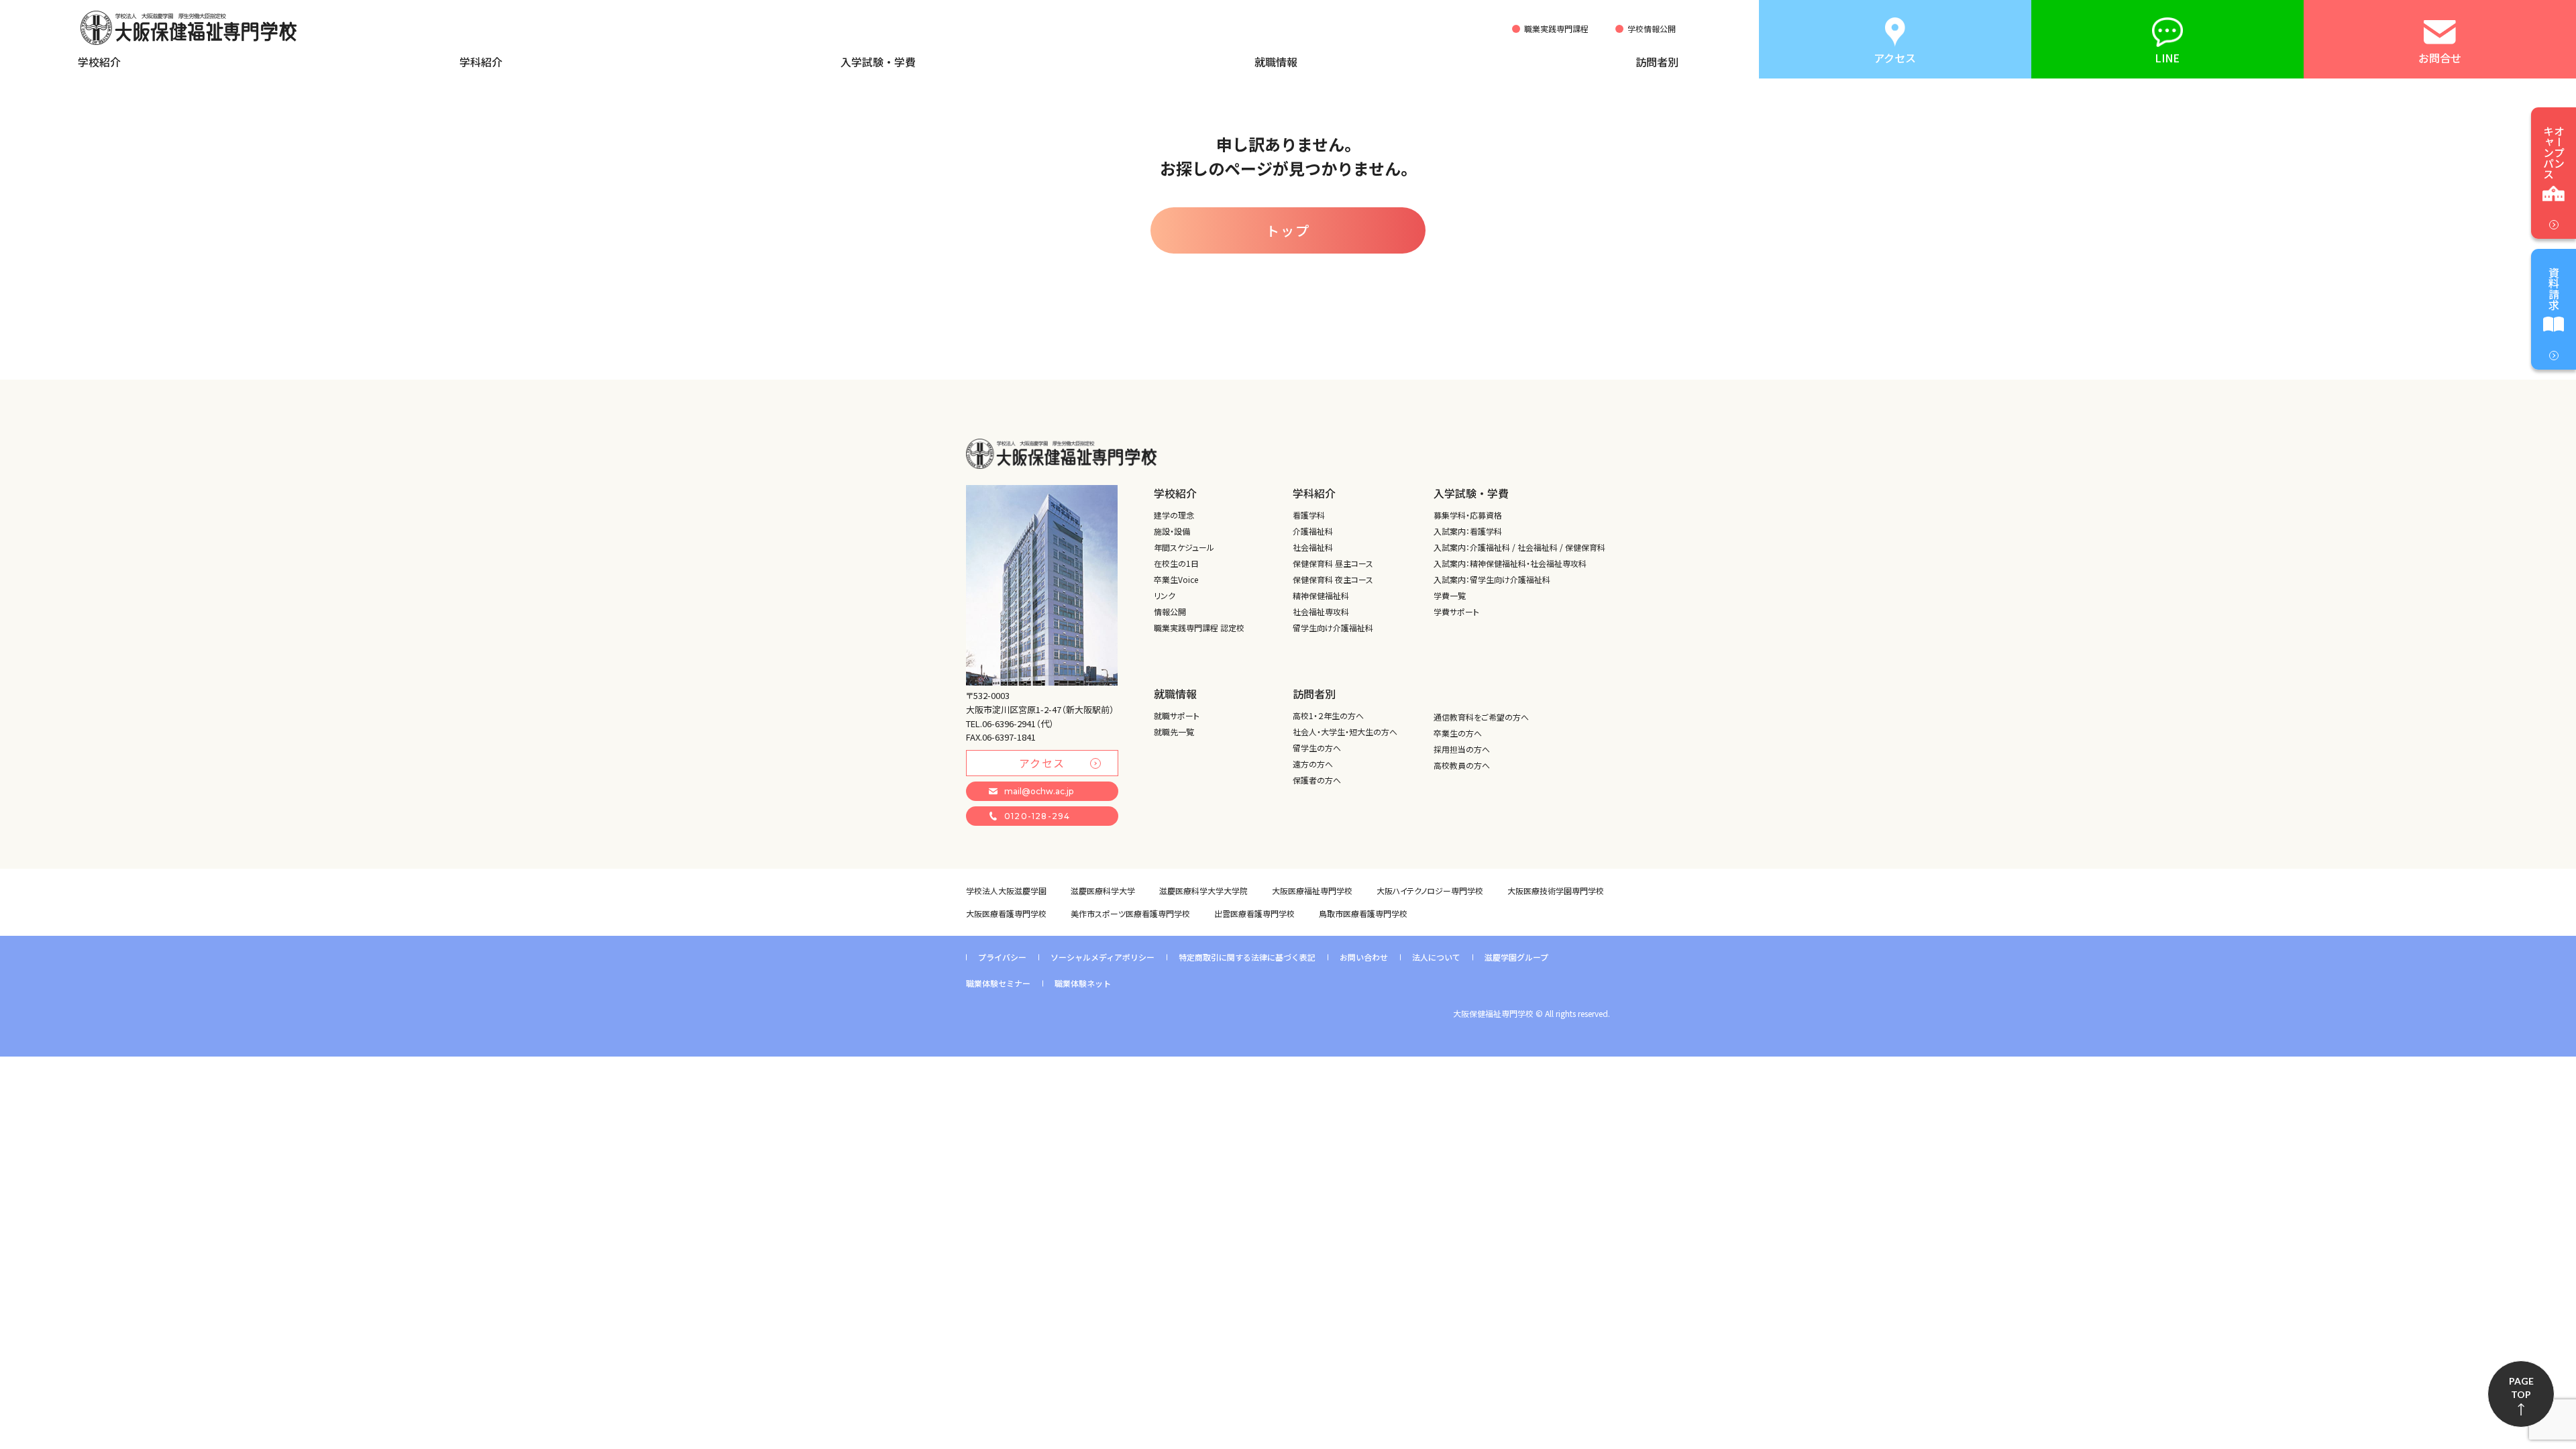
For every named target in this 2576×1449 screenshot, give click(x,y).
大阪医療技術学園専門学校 (1556, 891)
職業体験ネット (1083, 983)
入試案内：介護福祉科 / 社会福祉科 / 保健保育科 (1519, 547)
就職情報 (1276, 62)
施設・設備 (1172, 531)
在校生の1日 (1176, 563)
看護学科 (1309, 515)
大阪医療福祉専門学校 (1312, 891)
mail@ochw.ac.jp (1039, 791)
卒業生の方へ (1458, 733)
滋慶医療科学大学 (1103, 891)
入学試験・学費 (878, 62)
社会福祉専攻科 (1321, 611)
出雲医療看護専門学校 (1254, 913)
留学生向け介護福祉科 (1333, 628)
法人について (1436, 957)
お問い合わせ (1364, 957)
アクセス (1042, 763)
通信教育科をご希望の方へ (1481, 717)
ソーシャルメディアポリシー (1103, 957)
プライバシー (1002, 957)
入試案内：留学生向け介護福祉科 (1492, 579)
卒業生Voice (1176, 579)
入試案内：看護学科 (1468, 531)
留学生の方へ (1317, 748)
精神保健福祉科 (1321, 595)
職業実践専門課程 (1556, 29)
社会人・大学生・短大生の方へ (1345, 732)
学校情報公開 (1652, 29)
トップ (1288, 230)
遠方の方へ (1313, 764)
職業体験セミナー (998, 983)
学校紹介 (99, 62)
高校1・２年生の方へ (1328, 715)
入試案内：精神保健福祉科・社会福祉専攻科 (1510, 563)
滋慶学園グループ (1516, 957)
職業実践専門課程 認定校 (1199, 628)
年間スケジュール (1184, 547)
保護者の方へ (1317, 780)
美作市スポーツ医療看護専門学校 (1130, 913)
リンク (1165, 595)
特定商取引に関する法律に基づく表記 (1247, 957)
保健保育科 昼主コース (1333, 563)
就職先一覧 (1174, 732)
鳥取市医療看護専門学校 (1363, 913)
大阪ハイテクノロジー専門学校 (1430, 891)
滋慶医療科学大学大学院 (1203, 891)
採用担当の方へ (1462, 749)
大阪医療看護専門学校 (1006, 913)
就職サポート (1177, 715)
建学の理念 (1174, 515)
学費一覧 (1450, 595)
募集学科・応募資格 (1468, 515)
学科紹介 (481, 62)
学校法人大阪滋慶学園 (1006, 891)
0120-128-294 (1037, 816)
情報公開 (1170, 611)
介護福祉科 (1313, 531)
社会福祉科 (1313, 547)
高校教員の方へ (1462, 765)
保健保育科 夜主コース (1333, 579)
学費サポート (1456, 611)
